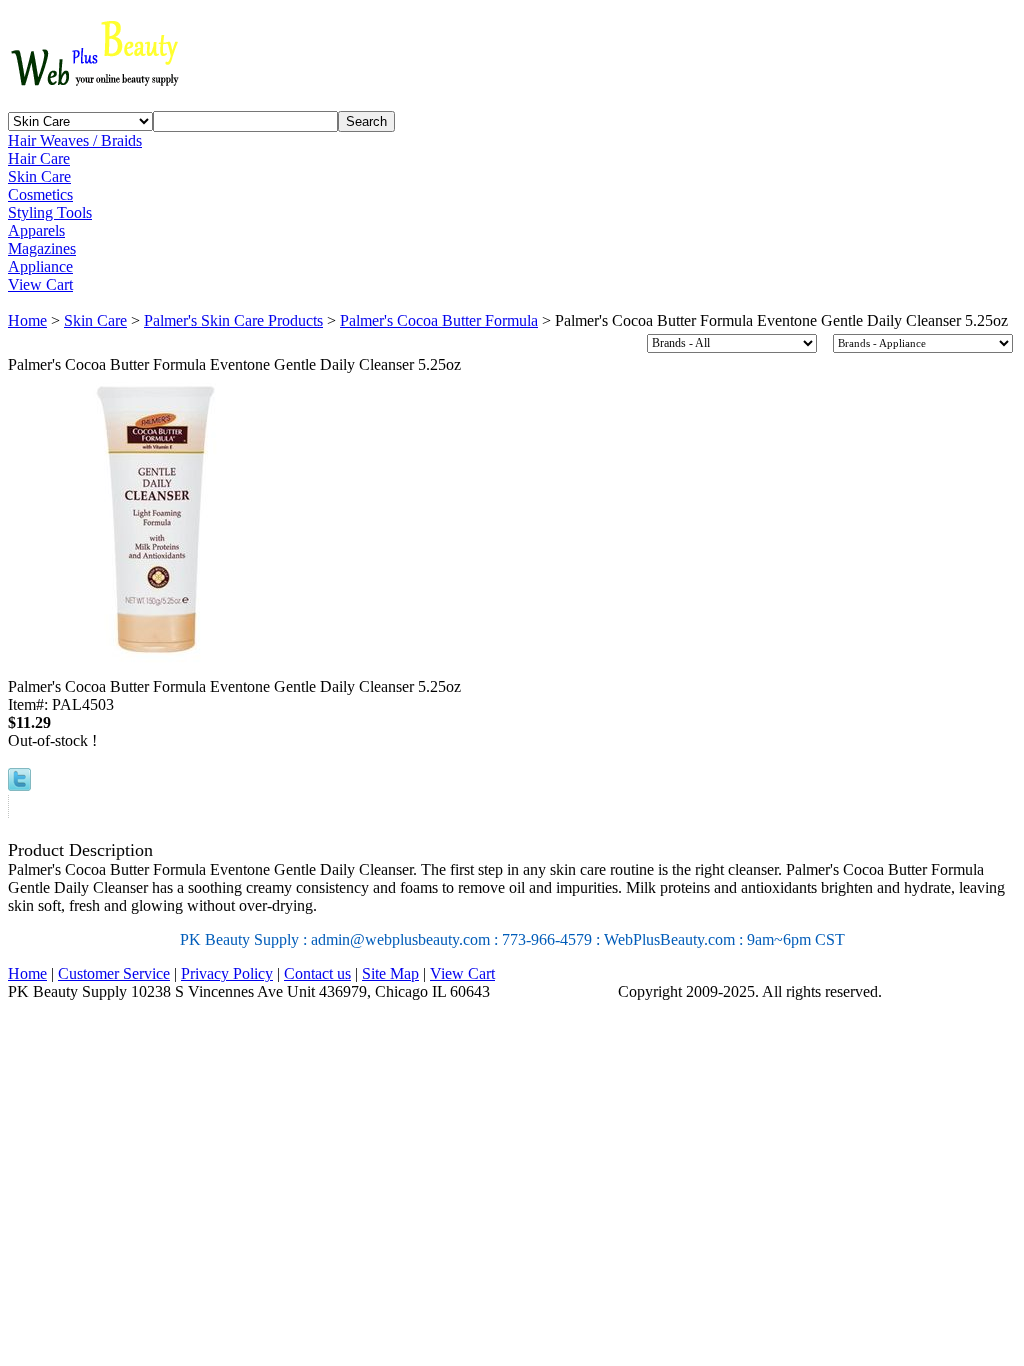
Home (27, 320)
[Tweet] (19, 785)
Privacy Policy (227, 973)
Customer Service (114, 973)
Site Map (390, 973)
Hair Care (39, 158)
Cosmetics (40, 194)
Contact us (317, 973)
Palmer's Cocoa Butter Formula (439, 320)
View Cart (40, 284)
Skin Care (39, 176)
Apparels (36, 230)
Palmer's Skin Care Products (233, 320)
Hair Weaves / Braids (75, 140)
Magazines (42, 248)
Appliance (40, 266)
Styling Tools (50, 212)
